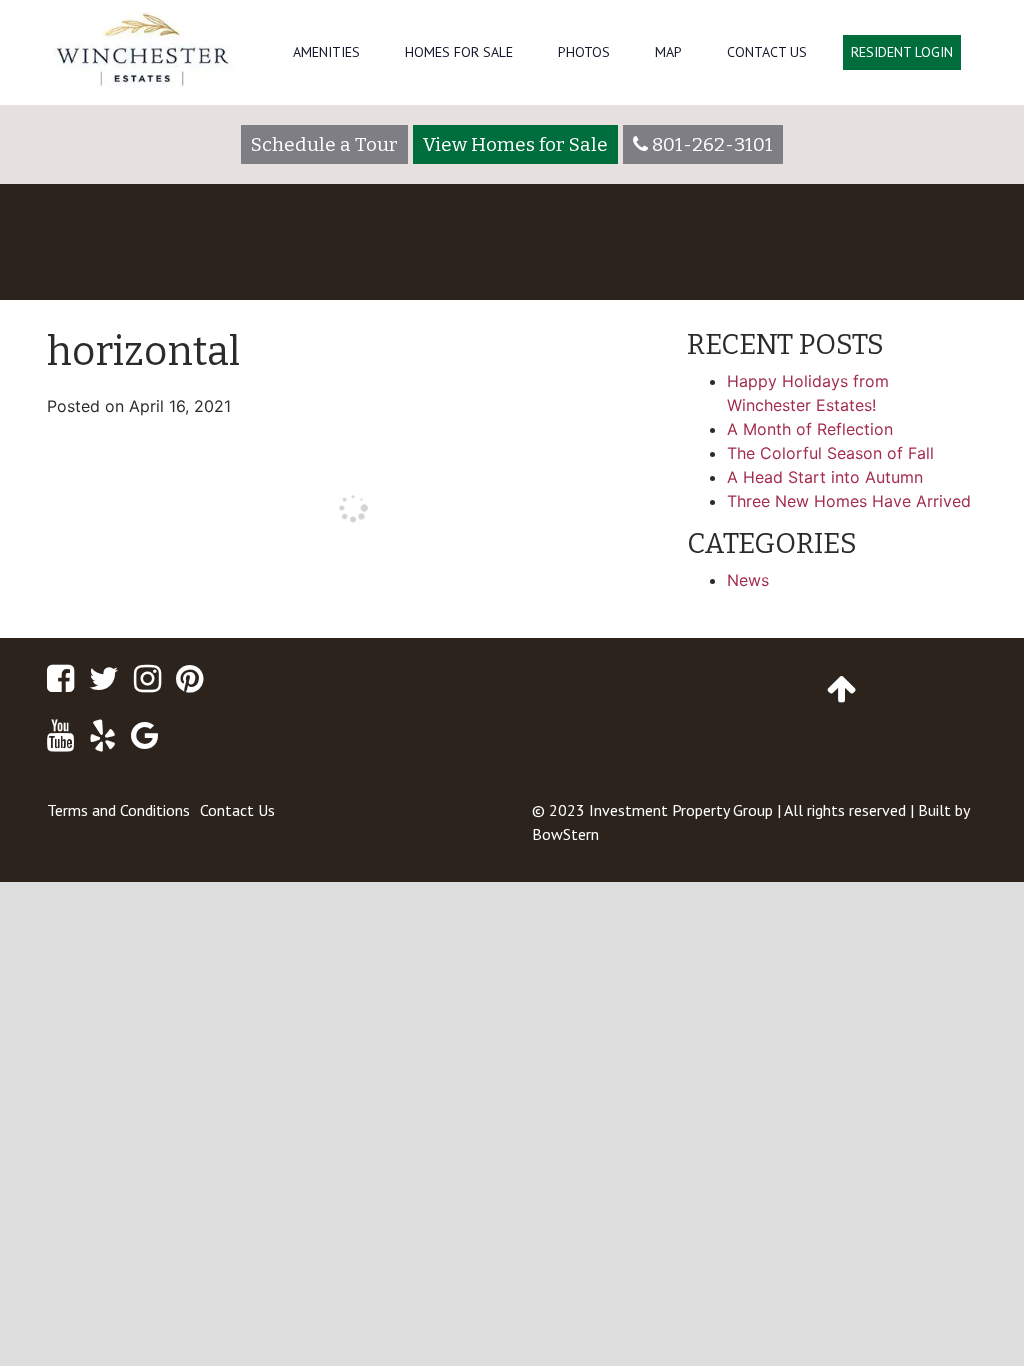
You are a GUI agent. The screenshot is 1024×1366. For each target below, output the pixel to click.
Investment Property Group (681, 810)
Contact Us (767, 52)
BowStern (565, 834)
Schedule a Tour (324, 144)
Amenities (326, 52)
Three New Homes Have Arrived (849, 501)
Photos (584, 52)
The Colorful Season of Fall (830, 453)
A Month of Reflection (810, 429)
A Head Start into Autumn (825, 477)
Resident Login (902, 52)
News (748, 580)
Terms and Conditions (118, 810)
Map (668, 52)
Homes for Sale (459, 52)
